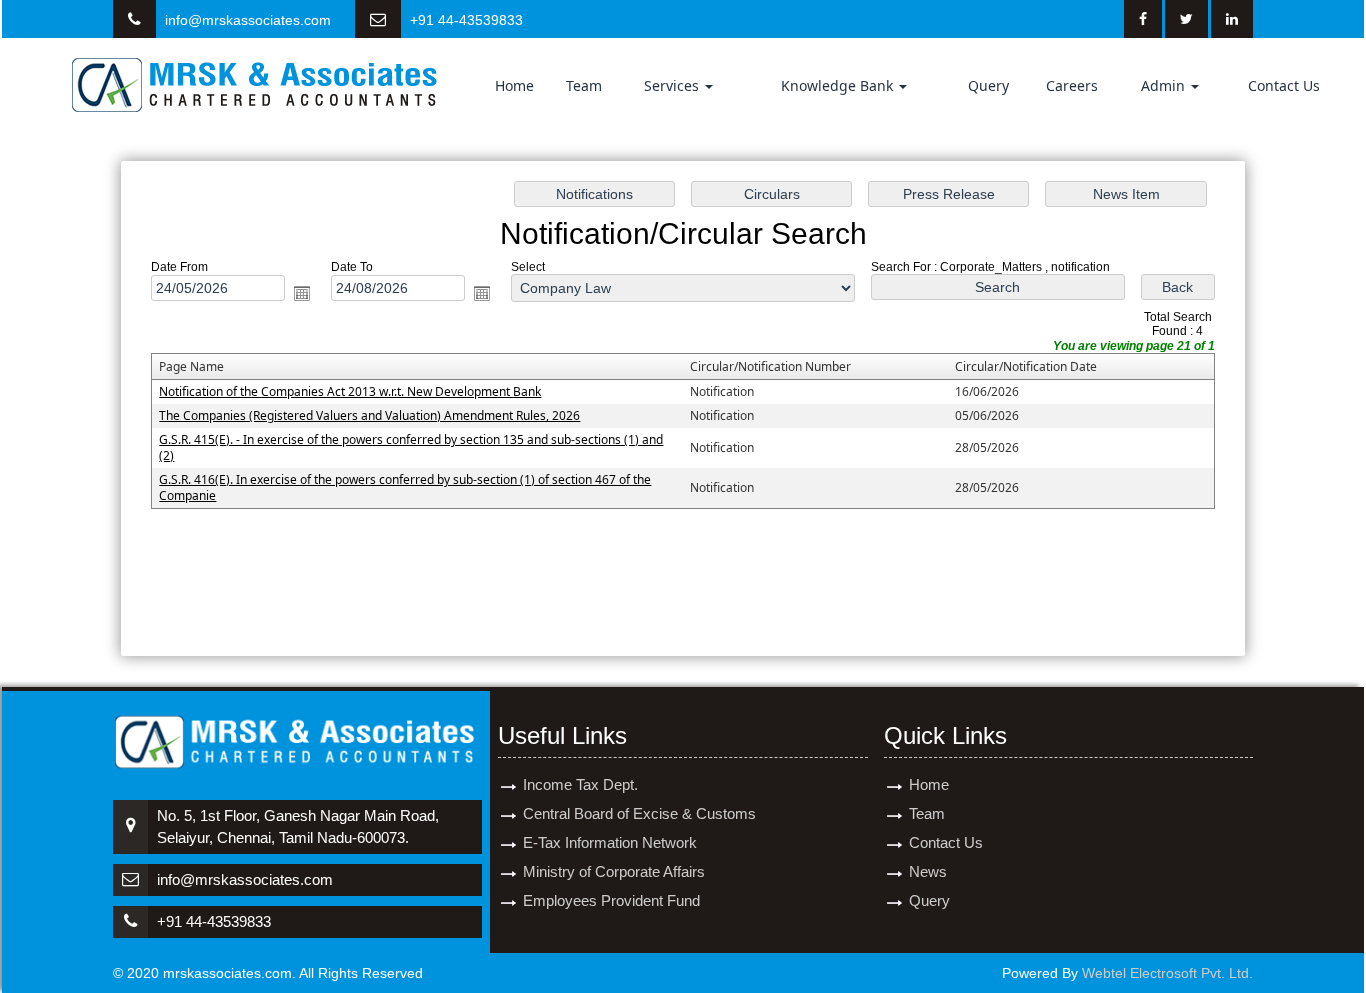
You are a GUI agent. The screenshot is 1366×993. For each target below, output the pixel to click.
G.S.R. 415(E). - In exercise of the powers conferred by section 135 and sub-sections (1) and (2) (411, 447)
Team (584, 85)
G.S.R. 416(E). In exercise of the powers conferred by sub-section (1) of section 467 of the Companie (405, 487)
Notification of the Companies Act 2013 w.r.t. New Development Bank (350, 391)
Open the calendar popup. (302, 293)
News (928, 871)
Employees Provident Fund (611, 900)
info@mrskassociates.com (248, 20)
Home (514, 85)
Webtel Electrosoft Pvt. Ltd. (1167, 973)
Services (673, 85)
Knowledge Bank (839, 85)
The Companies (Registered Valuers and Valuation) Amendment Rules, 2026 (369, 415)
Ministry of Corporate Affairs (614, 871)
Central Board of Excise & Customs (639, 813)
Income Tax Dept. (580, 784)
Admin (1165, 85)
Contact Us (1284, 85)
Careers (1072, 85)
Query (988, 85)
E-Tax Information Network (610, 842)
